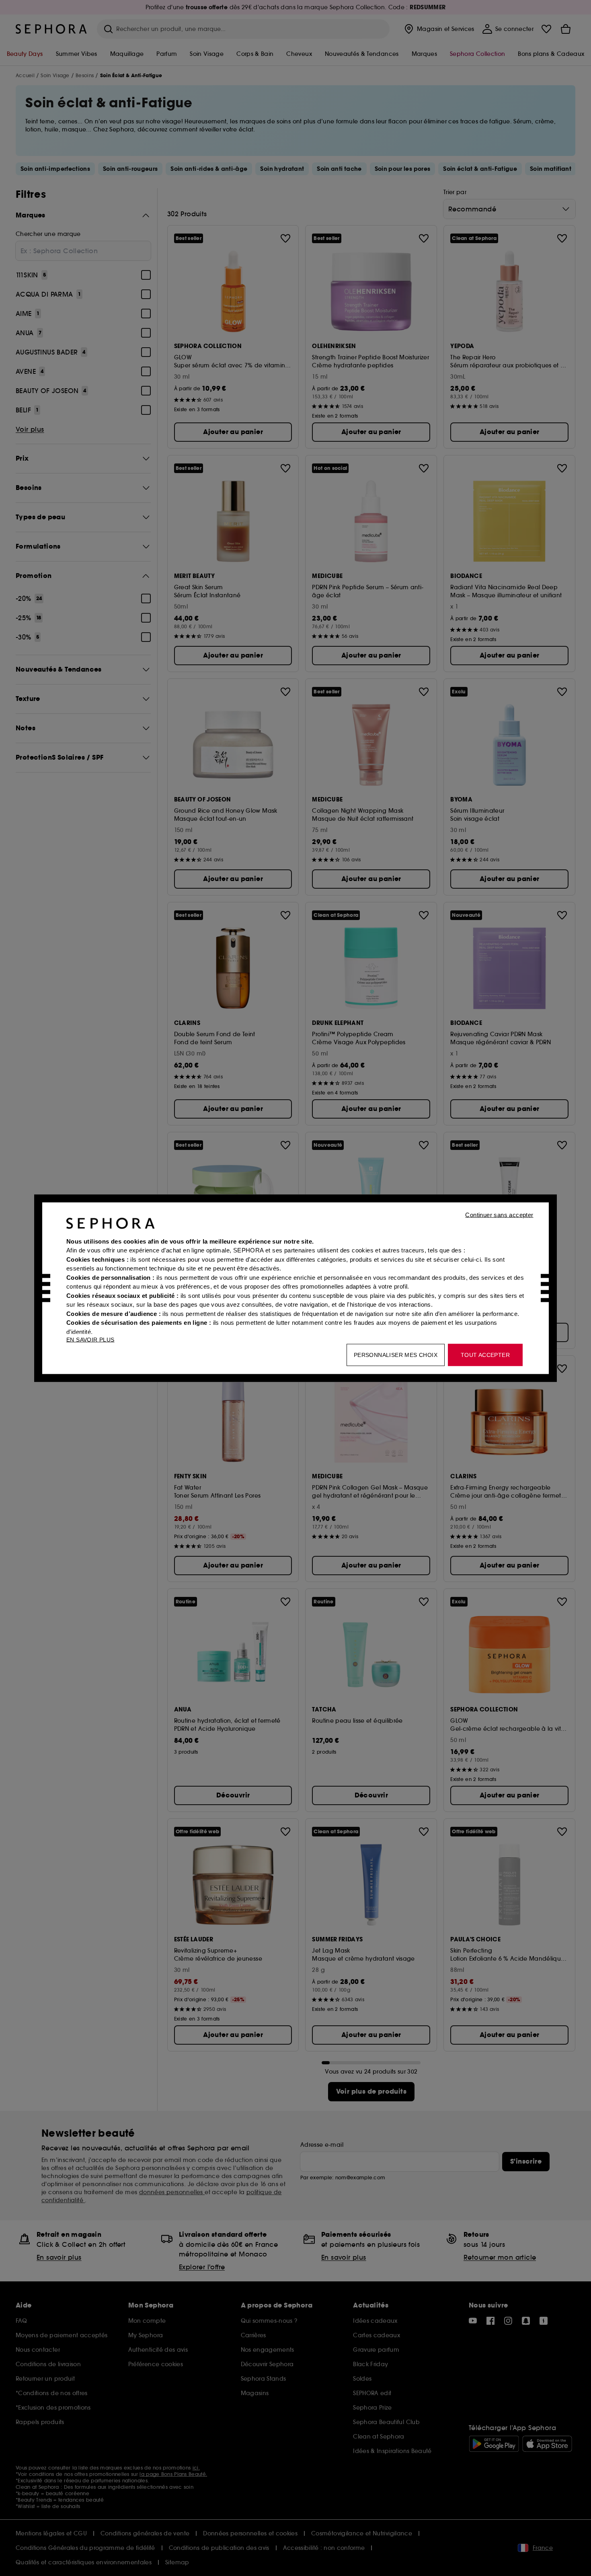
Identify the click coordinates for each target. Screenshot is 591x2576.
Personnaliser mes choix (396, 1355)
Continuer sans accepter (499, 1214)
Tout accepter (485, 1355)
